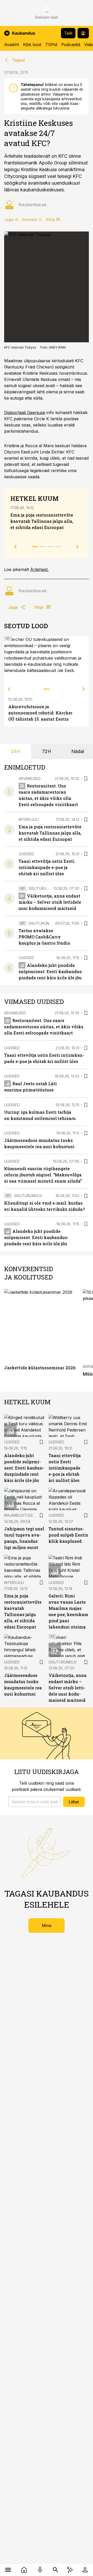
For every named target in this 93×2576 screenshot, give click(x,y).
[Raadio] (40, 2570)
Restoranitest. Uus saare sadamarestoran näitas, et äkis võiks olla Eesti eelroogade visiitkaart (44, 1027)
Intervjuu (29, 819)
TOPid (51, 45)
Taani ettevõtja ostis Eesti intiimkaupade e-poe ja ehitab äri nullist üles (47, 867)
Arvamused (30, 779)
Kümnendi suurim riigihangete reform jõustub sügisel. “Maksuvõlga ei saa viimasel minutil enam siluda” (43, 1175)
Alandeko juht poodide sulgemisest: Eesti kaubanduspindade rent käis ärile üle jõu (51, 971)
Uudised (26, 854)
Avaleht (11, 45)
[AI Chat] (70, 2570)
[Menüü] (8, 2570)
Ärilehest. (39, 569)
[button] (35, 1802)
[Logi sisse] (85, 2570)
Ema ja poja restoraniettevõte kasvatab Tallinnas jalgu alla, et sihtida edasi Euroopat (42, 521)
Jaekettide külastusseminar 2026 (40, 1368)
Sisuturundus (42, 888)
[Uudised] (24, 2570)
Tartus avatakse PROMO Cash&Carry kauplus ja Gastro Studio (44, 937)
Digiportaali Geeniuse (25, 413)
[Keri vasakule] (9, 689)
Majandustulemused (25, 1515)
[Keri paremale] (84, 689)
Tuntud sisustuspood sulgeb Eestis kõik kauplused (68, 1535)
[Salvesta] (86, 779)
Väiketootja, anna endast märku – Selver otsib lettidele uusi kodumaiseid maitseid (50, 902)
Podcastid (71, 45)
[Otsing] (56, 2570)
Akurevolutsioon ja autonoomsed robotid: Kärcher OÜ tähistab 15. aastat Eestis (40, 713)
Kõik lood (32, 45)
